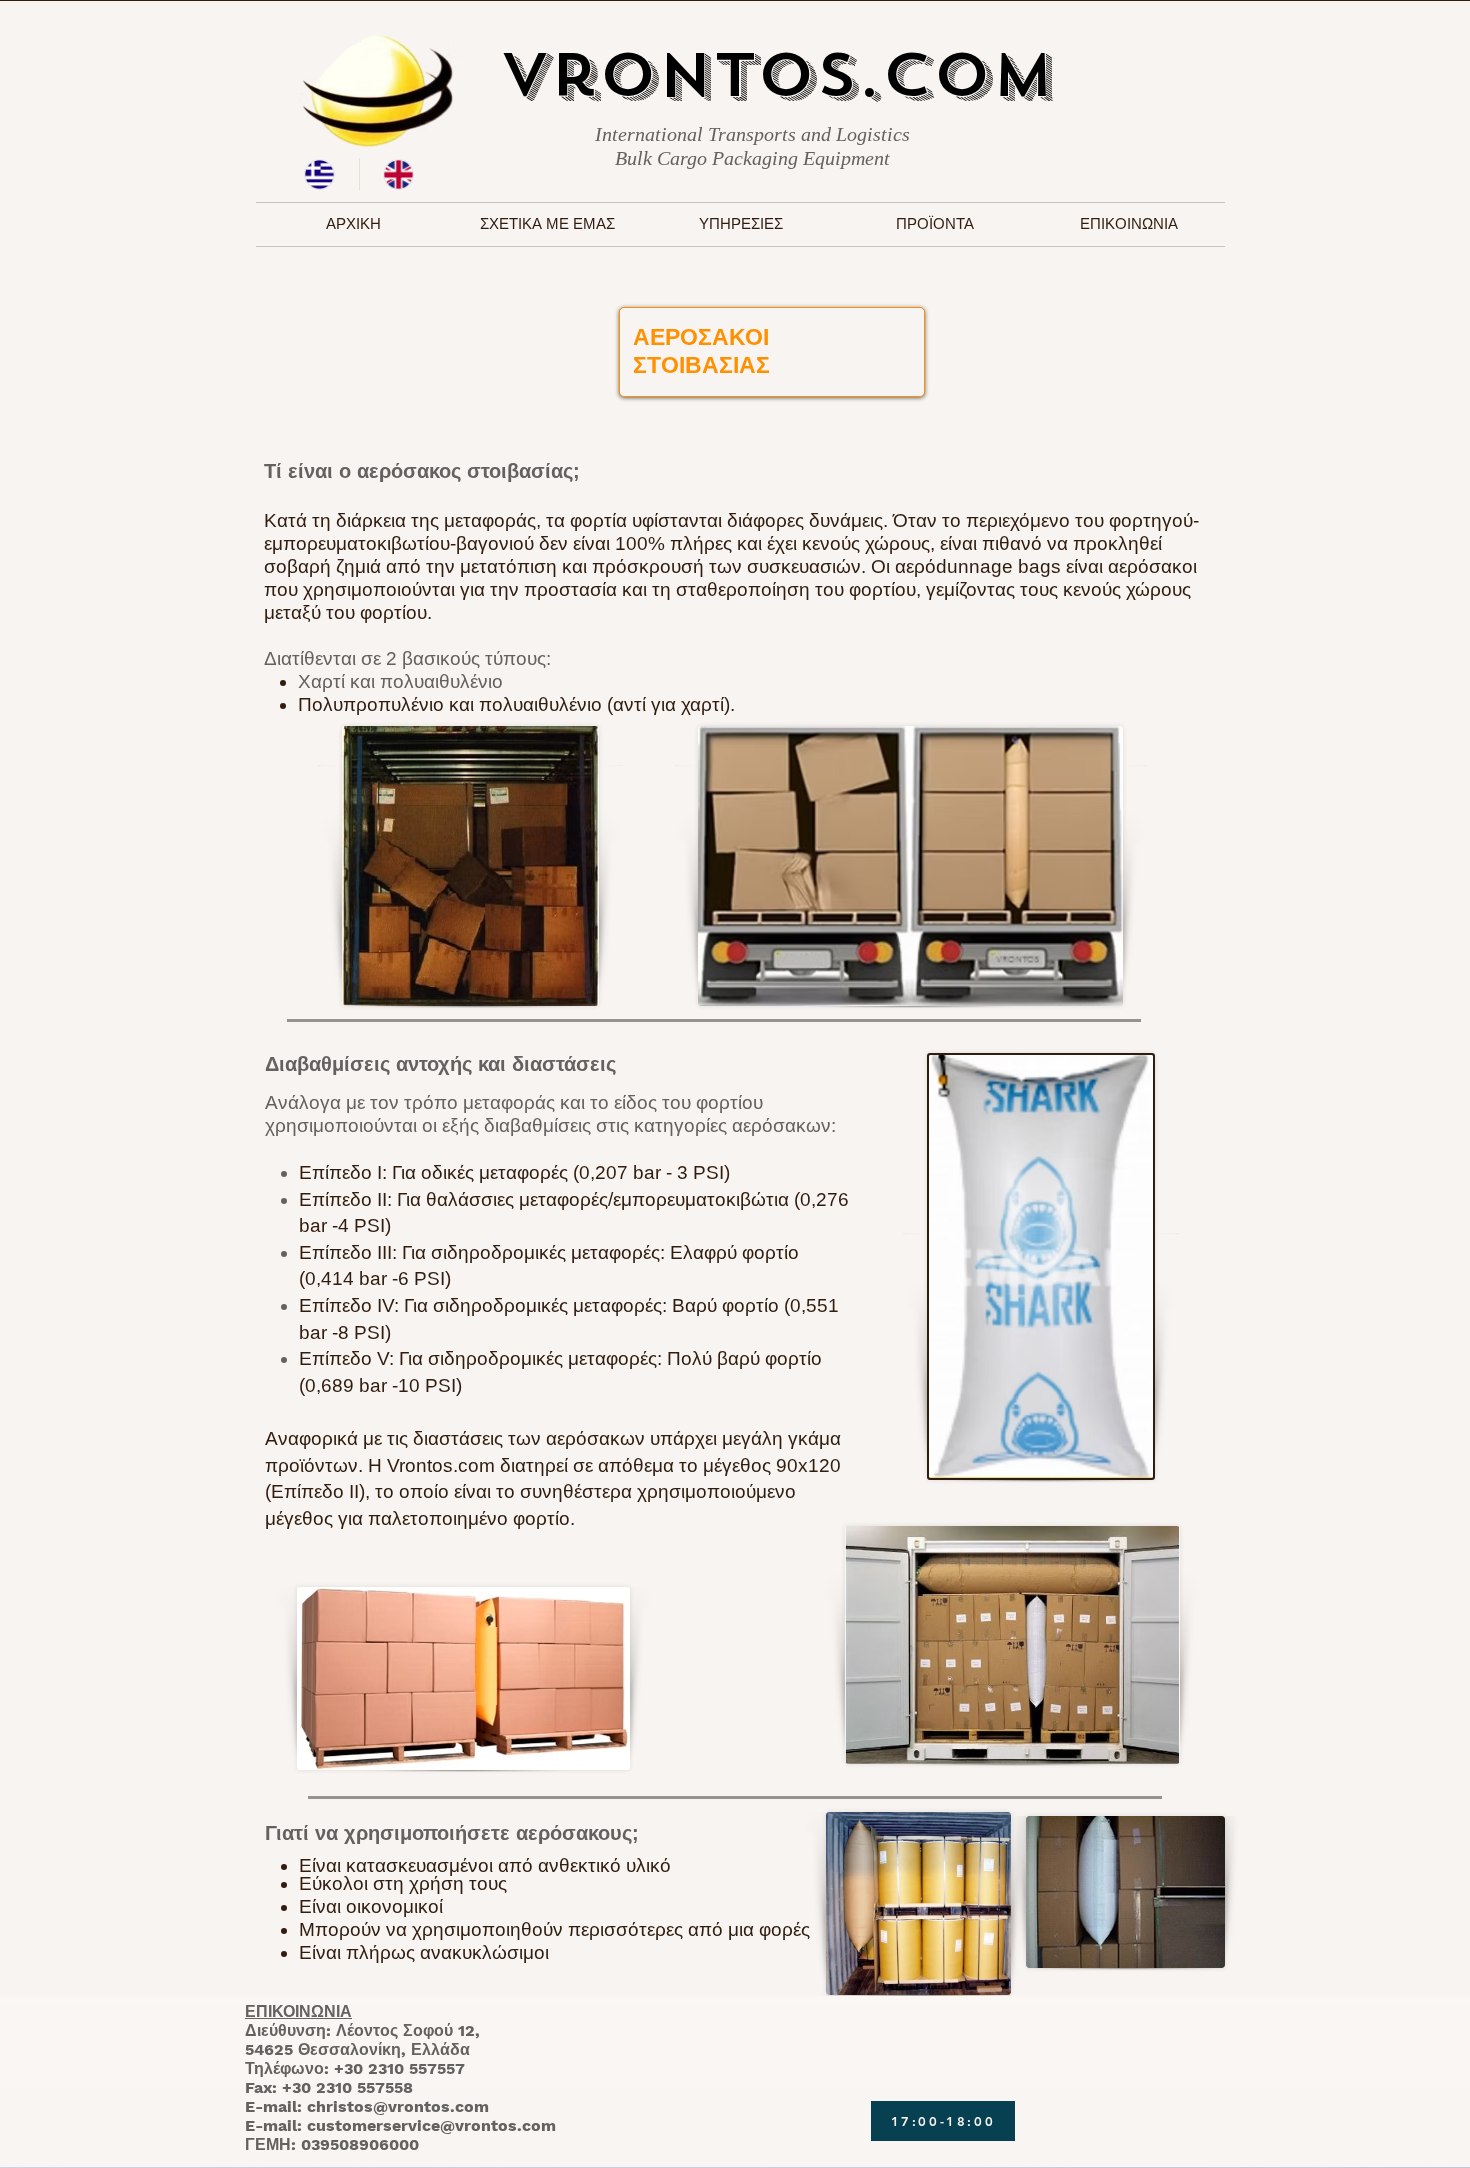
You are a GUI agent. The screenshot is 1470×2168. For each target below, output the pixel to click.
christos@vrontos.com (398, 2106)
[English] (398, 174)
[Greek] (320, 174)
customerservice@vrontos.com (431, 2125)
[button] (741, 224)
